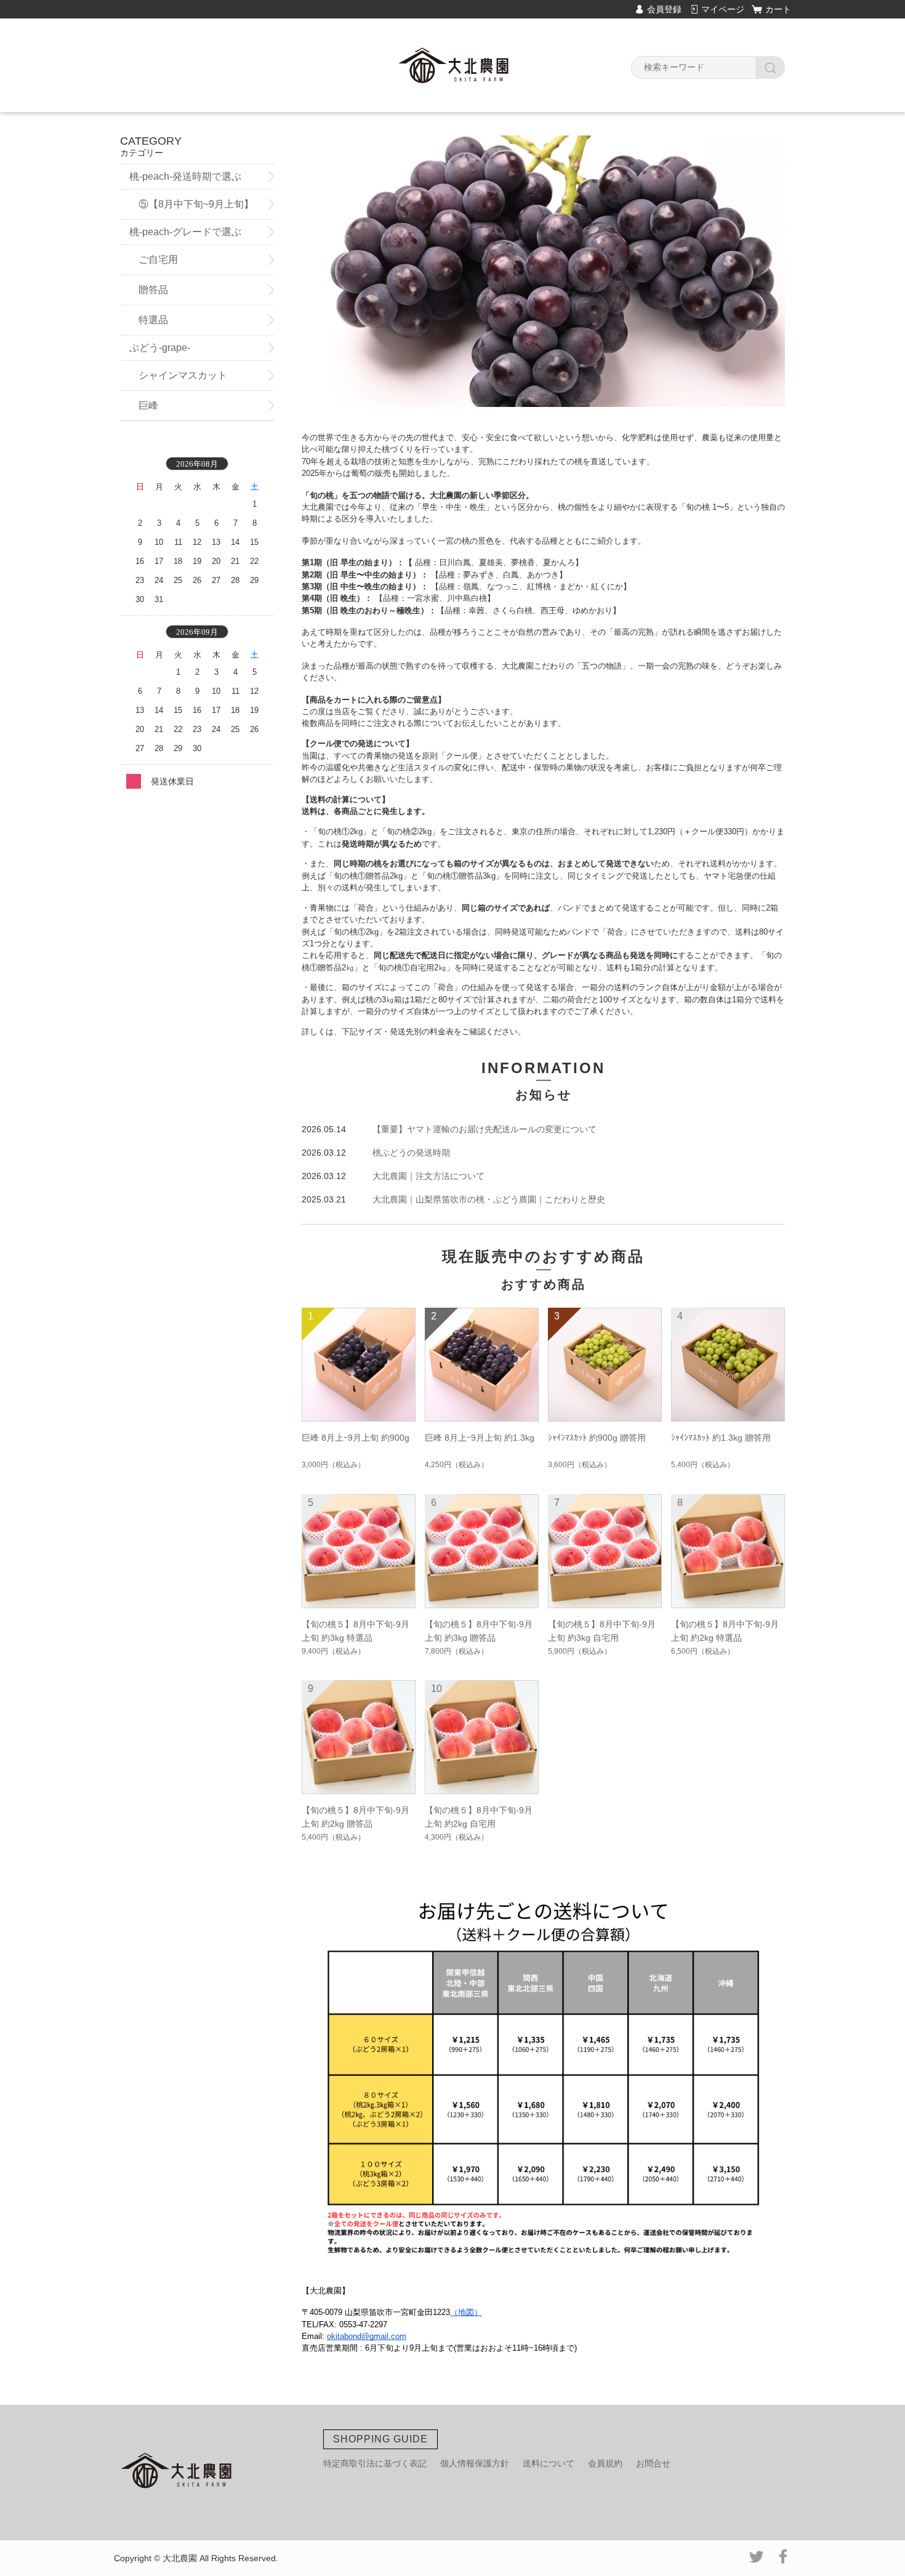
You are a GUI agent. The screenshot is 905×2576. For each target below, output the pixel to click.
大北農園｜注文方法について (428, 1176)
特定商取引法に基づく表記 (375, 2463)
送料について (549, 2463)
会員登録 (664, 9)
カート (778, 9)
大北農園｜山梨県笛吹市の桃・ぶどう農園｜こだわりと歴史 (489, 1199)
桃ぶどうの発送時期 (411, 1153)
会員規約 (605, 2463)
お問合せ (653, 2463)
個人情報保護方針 (475, 2463)
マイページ (723, 9)
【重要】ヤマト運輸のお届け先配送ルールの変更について (485, 1129)
